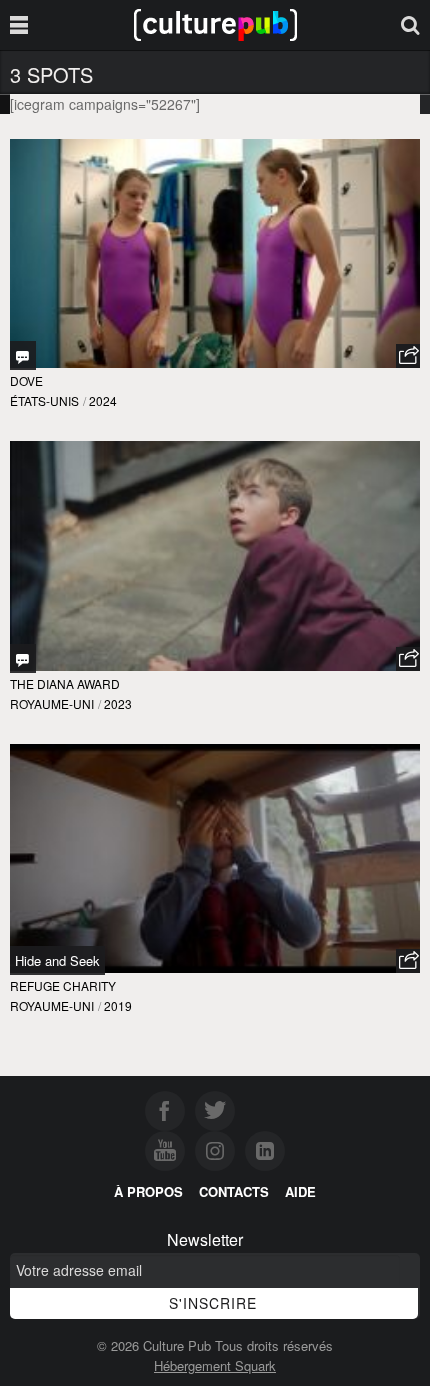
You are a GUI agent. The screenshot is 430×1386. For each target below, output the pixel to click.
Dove (26, 380)
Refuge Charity (63, 985)
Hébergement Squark (215, 1365)
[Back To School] (23, 658)
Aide (300, 1191)
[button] (408, 356)
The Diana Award (65, 683)
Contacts (234, 1191)
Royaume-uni (52, 703)
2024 (103, 400)
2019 (118, 1005)
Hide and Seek (57, 960)
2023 (118, 703)
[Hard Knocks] (23, 355)
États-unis (44, 400)
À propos (148, 1191)
